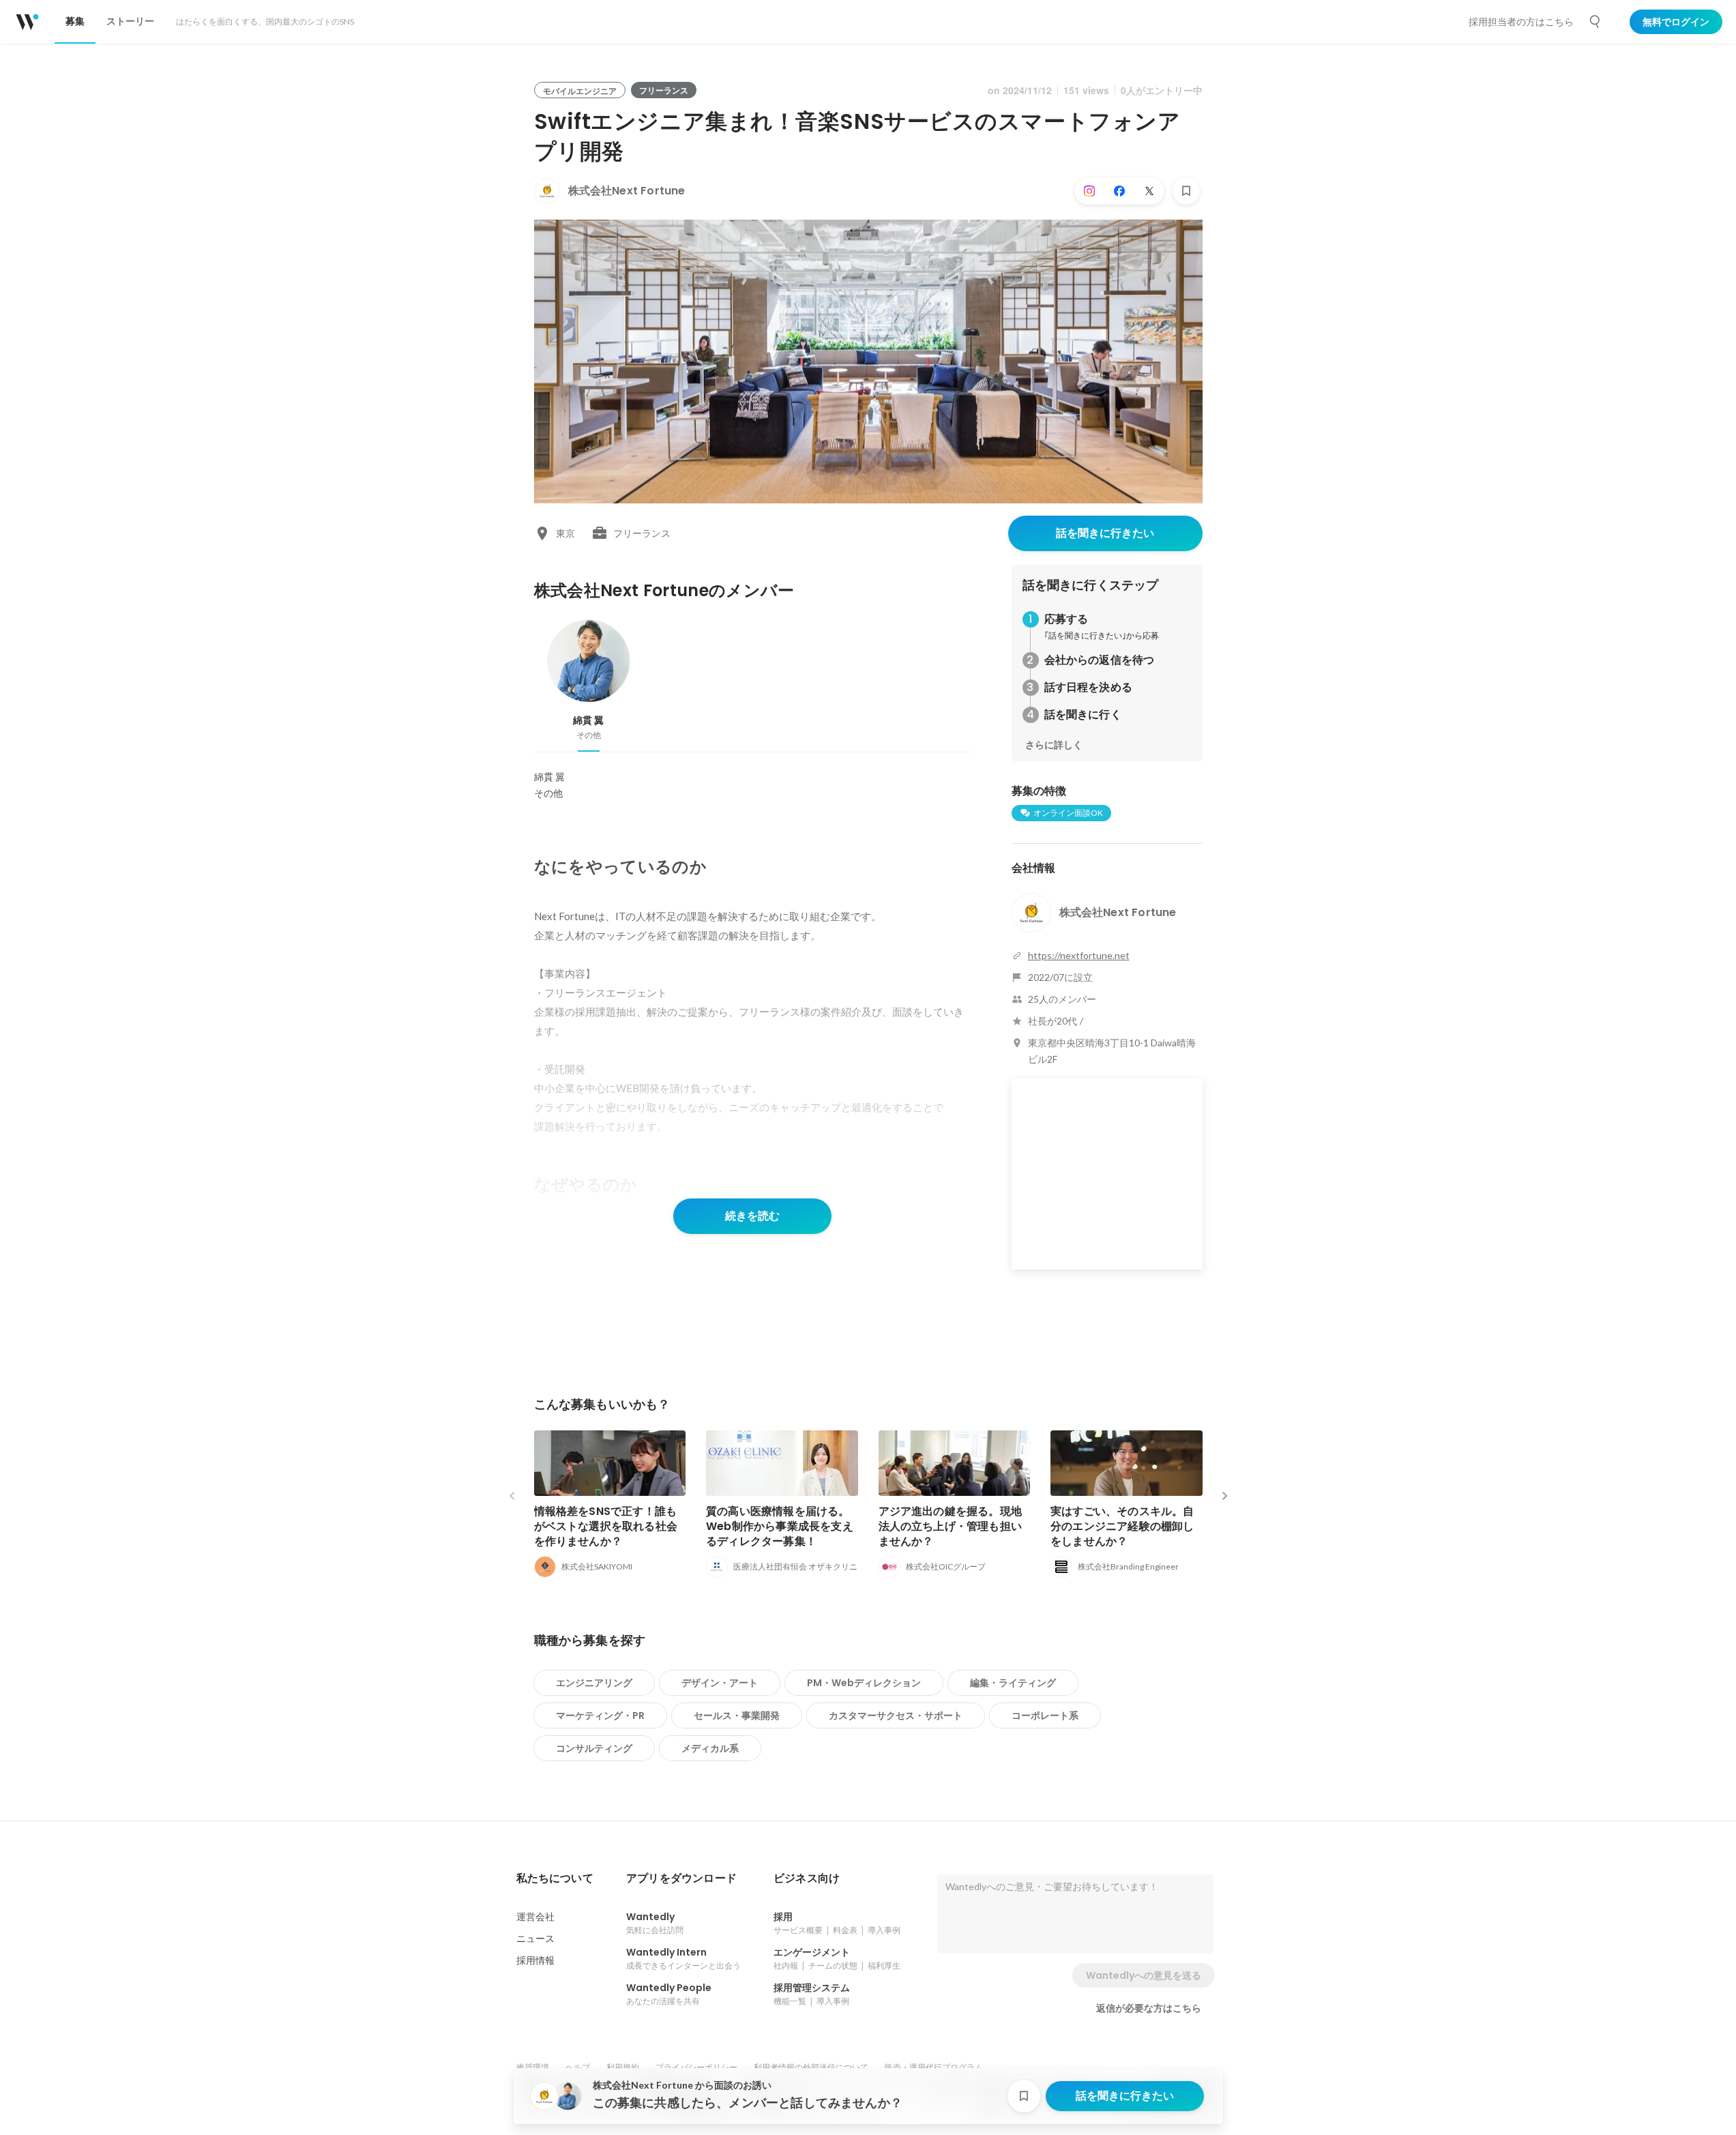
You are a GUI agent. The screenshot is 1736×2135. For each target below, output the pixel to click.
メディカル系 (710, 1748)
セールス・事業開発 (737, 1716)
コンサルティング (594, 1748)
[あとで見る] (1186, 191)
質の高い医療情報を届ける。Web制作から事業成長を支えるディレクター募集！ (780, 1526)
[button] (555, 1879)
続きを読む (752, 1216)
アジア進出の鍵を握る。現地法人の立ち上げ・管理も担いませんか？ (951, 1526)
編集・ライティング (1013, 1683)
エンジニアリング (594, 1683)
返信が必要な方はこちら (1149, 2008)
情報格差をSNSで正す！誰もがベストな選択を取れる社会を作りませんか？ (606, 1526)
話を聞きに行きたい (1105, 533)
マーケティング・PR (600, 1716)
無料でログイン (1676, 22)
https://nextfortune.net (1079, 955)
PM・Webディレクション (864, 1683)
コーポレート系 (1045, 1716)
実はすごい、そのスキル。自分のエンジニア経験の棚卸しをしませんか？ (1122, 1526)
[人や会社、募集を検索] (1595, 22)
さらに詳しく (1054, 745)
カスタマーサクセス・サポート (896, 1716)
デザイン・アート (720, 1683)
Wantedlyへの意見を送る (1144, 1975)
